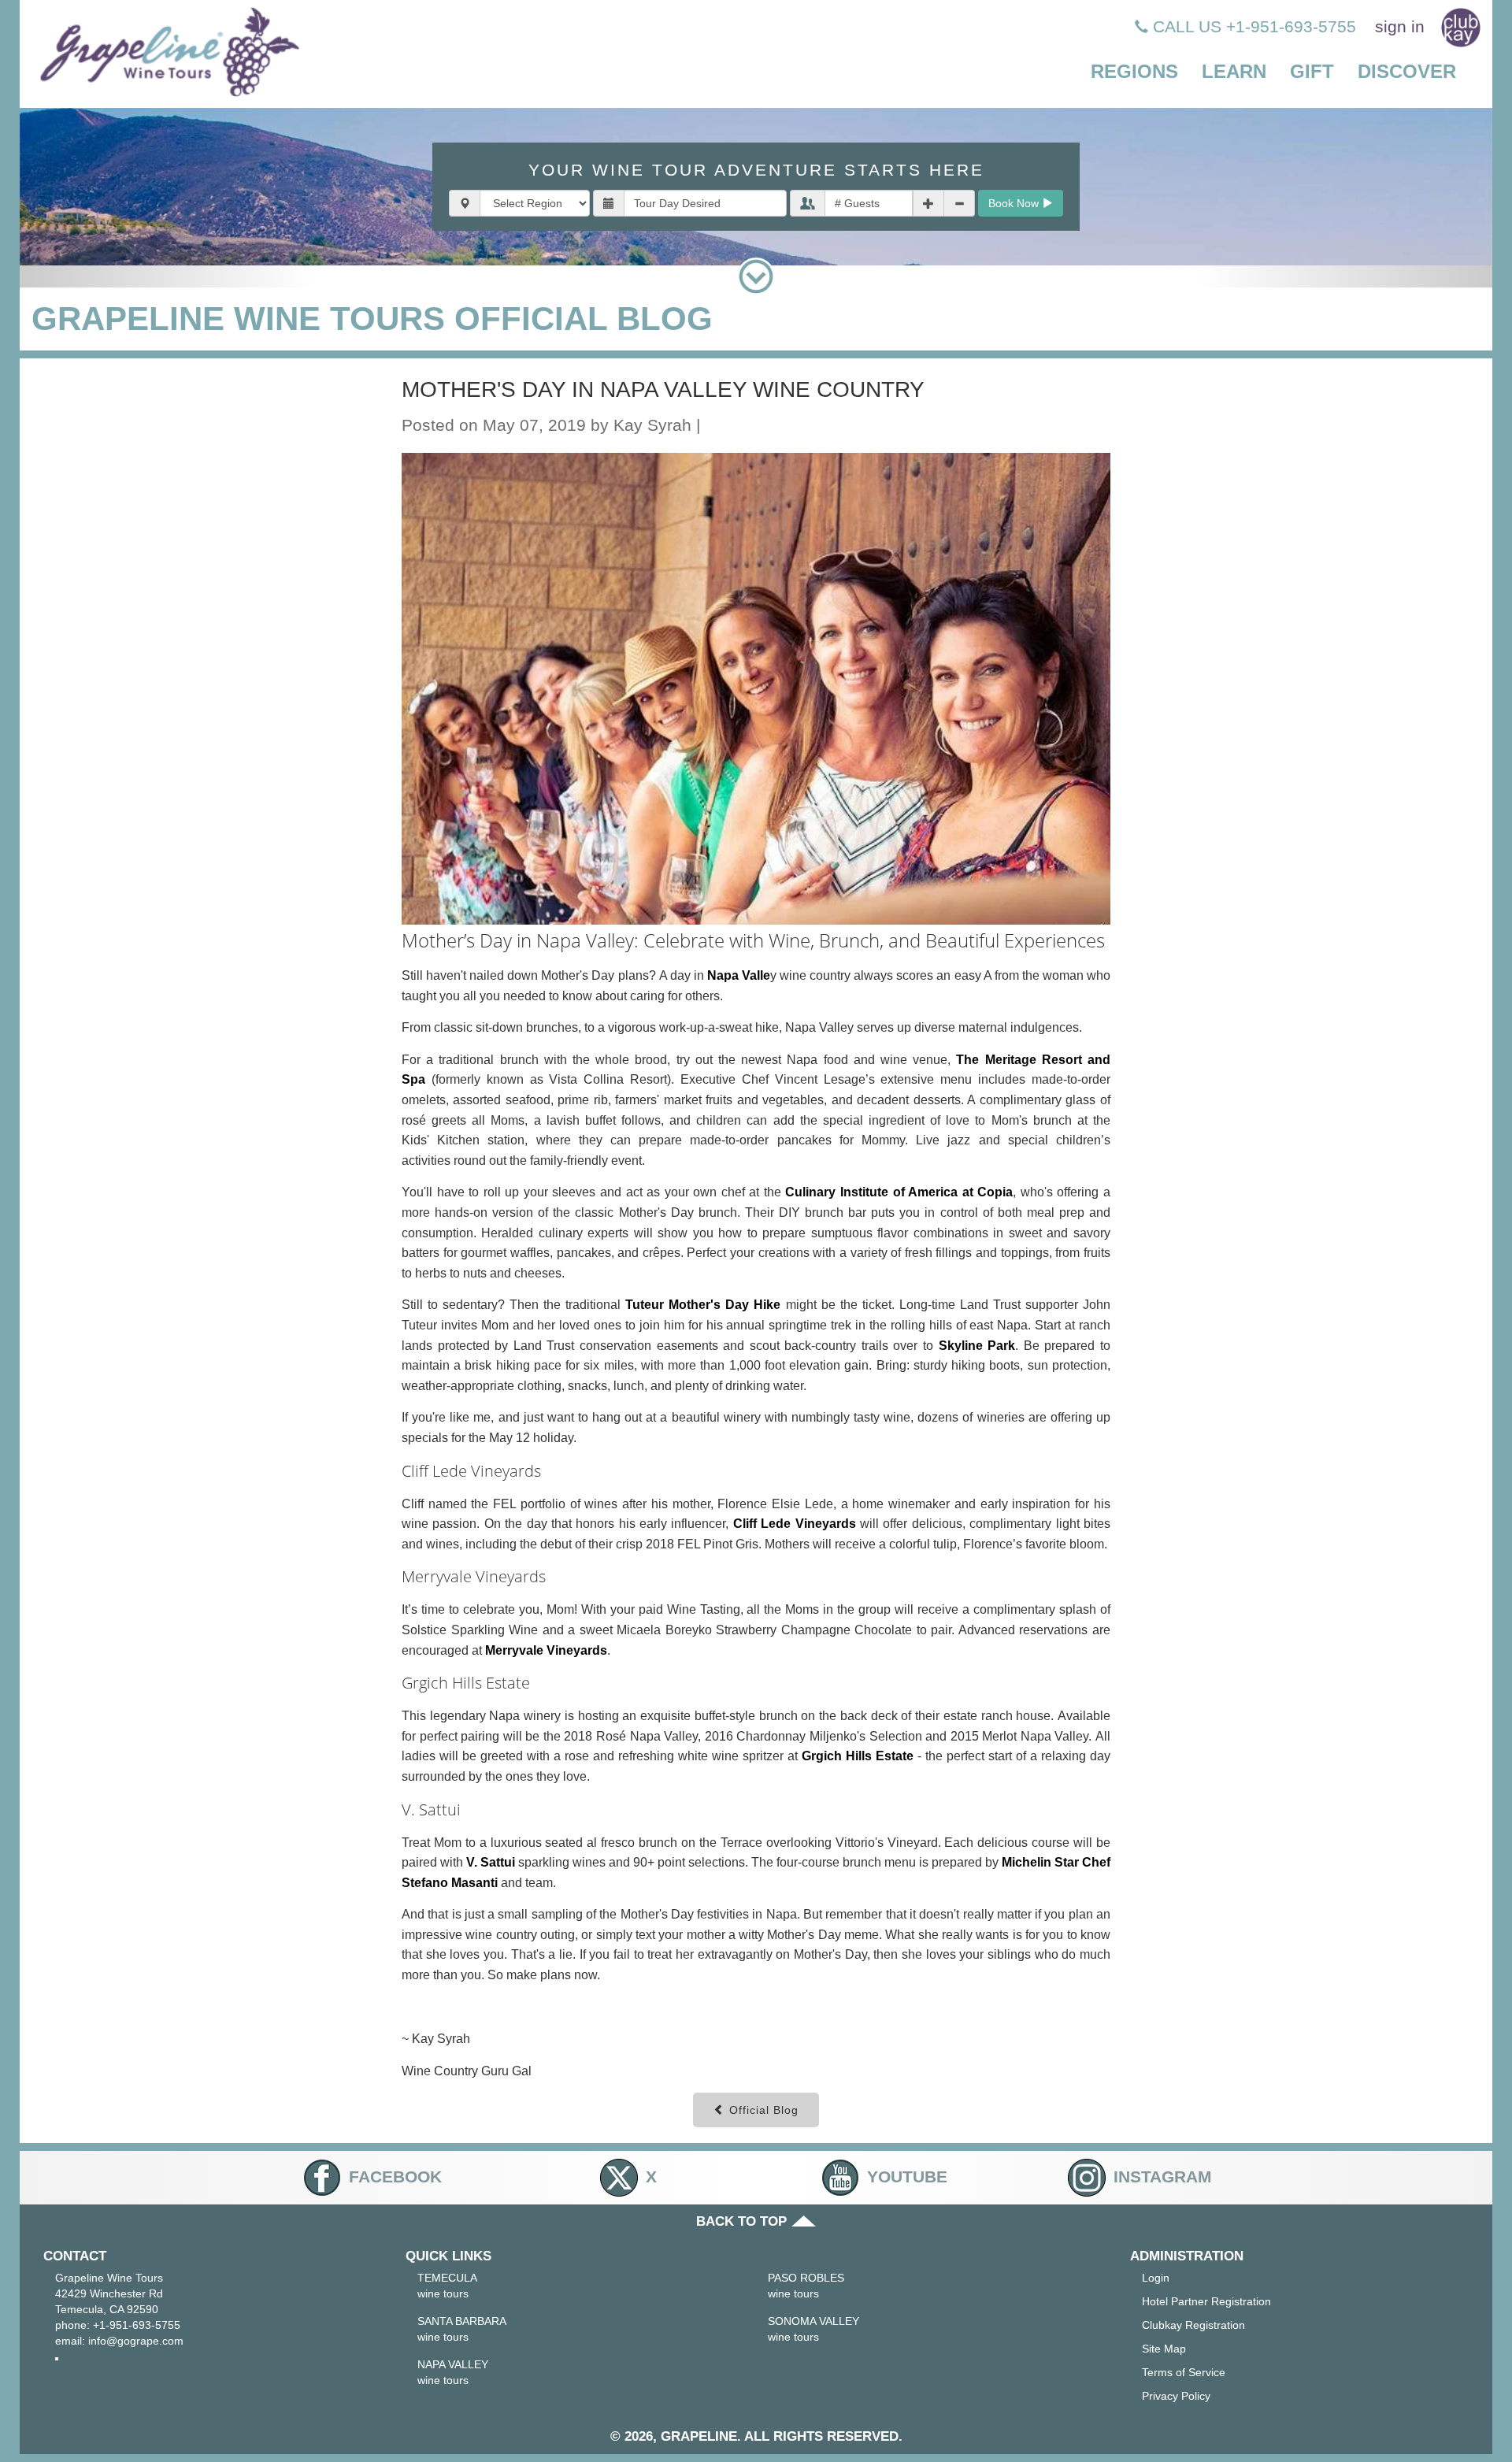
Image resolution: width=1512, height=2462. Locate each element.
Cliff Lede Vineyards (795, 1524)
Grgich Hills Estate (858, 1756)
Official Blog (762, 2110)
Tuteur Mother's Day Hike (703, 1305)
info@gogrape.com (136, 2341)
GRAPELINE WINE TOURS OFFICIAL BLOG (372, 319)
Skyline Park (977, 1346)
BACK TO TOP (743, 2221)
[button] (1134, 73)
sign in (1400, 26)
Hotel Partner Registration (1206, 2301)
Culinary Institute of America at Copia (899, 1192)
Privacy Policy (1176, 2396)
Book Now (1015, 203)
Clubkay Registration (1193, 2325)
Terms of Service (1184, 2372)
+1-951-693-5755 (137, 2325)
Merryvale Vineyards (546, 1650)
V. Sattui (491, 1862)
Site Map (1164, 2349)
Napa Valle (739, 975)
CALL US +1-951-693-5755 (1252, 26)
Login (1156, 2278)
